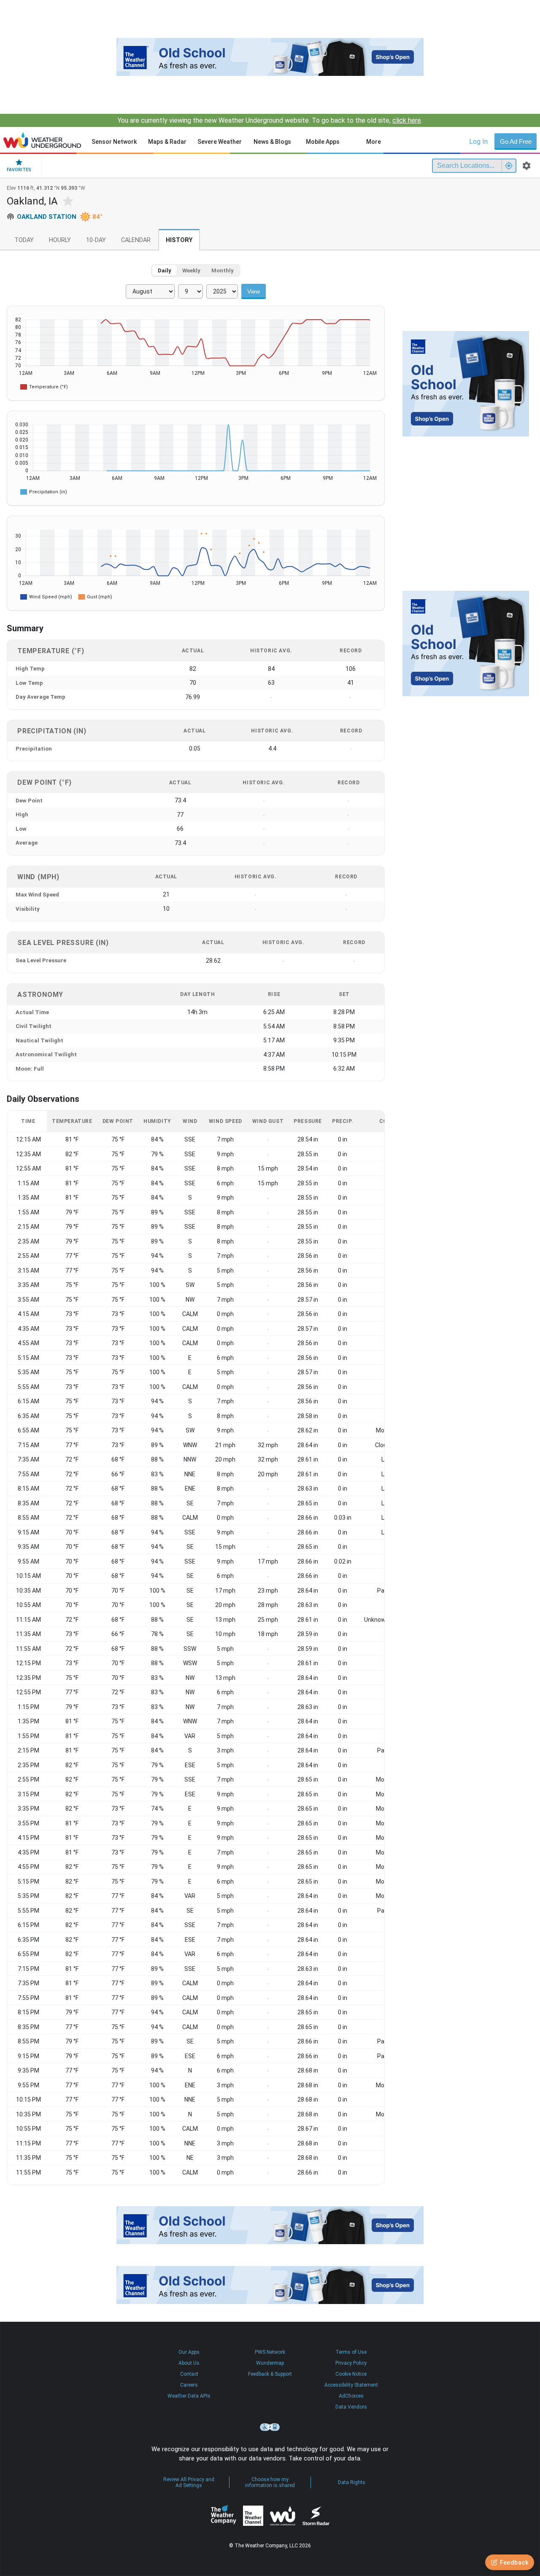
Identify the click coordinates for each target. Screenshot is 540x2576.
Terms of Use (351, 2352)
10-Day (96, 240)
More (374, 142)
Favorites (19, 170)
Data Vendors (351, 2407)
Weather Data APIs (189, 2396)
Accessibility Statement (351, 2385)
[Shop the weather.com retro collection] (270, 57)
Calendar (136, 240)
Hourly (60, 240)
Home (42, 140)
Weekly (191, 271)
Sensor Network (114, 142)
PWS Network (270, 2352)
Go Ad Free (516, 141)
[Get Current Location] (509, 166)
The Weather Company (224, 2516)
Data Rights (352, 2482)
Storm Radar (316, 2515)
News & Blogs (272, 142)
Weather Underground (283, 2516)
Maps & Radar (167, 142)
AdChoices (351, 2396)
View (254, 291)
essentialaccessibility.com (270, 2427)
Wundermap (270, 2363)
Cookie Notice (351, 2374)
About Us (189, 2363)
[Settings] (526, 166)
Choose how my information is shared (270, 2482)
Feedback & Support (270, 2374)
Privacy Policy (351, 2363)
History (179, 240)
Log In (478, 141)
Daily (165, 271)
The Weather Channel (253, 2516)
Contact (189, 2374)
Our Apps (189, 2352)
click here (407, 120)
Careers (189, 2385)
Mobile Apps (323, 142)
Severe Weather (220, 142)
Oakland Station (47, 217)
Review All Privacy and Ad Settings (189, 2482)
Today (24, 240)
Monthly (223, 271)
